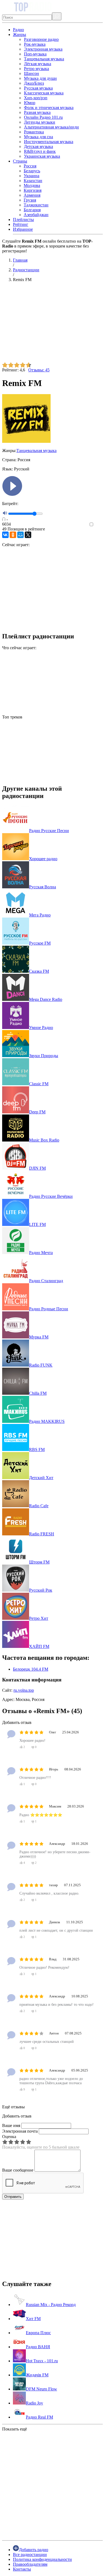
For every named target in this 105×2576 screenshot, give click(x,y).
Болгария (32, 210)
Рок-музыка (35, 44)
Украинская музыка (42, 156)
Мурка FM (39, 1337)
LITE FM (37, 1224)
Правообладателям (30, 2564)
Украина (31, 176)
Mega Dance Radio (46, 999)
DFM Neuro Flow (41, 2389)
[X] (28, 535)
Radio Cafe (39, 1506)
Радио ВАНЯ (38, 2347)
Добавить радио (34, 2550)
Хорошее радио (43, 859)
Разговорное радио (41, 39)
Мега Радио (40, 915)
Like (99, 525)
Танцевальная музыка (44, 59)
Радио (18, 30)
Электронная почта (20, 2131)
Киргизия (33, 190)
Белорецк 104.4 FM (31, 1669)
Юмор (30, 103)
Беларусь (32, 171)
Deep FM (37, 1112)
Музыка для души (40, 78)
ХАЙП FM (39, 1646)
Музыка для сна (38, 137)
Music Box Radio (44, 1140)
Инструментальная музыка (49, 142)
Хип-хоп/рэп (36, 98)
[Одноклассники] (13, 535)
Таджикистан (36, 205)
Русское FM (40, 943)
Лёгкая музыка (38, 64)
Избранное (23, 229)
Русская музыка (38, 88)
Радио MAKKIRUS (47, 1421)
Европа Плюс (38, 2333)
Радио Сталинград (46, 1281)
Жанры (20, 34)
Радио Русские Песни (49, 831)
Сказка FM (39, 971)
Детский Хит (41, 1478)
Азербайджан (36, 215)
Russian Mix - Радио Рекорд (51, 2305)
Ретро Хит (39, 1618)
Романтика (34, 132)
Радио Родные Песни (49, 1309)
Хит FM (33, 2319)
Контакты (22, 2569)
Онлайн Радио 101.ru (43, 117)
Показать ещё (15, 2429)
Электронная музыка (43, 49)
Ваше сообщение (18, 2170)
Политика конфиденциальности (42, 2559)
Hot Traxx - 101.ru (42, 2361)
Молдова (32, 185)
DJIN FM (37, 1168)
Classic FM (39, 1084)
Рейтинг (21, 224)
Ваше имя (11, 2125)
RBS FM (37, 1449)
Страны (20, 161)
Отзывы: (39, 370)
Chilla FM (38, 1393)
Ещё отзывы (13, 2107)
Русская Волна (43, 887)
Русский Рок (41, 1590)
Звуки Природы (44, 1056)
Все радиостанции (30, 2554)
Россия (30, 166)
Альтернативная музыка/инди (51, 127)
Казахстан (33, 181)
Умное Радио (41, 1028)
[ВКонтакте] (5, 535)
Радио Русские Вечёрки (51, 1196)
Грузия (30, 200)
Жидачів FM (37, 2375)
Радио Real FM (39, 2417)
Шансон (31, 73)
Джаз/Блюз (34, 83)
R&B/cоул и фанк (40, 151)
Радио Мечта (41, 1253)
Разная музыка (37, 112)
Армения (32, 195)
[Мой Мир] (20, 535)
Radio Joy (34, 2403)
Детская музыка (38, 146)
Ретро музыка (36, 69)
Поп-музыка (35, 54)
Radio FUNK (41, 1365)
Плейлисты (23, 220)
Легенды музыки (40, 122)
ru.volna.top (24, 1690)
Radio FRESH (42, 1534)
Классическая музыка (44, 93)
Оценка (9, 2137)
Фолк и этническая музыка (49, 108)
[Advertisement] (52, 324)
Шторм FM (39, 1562)
